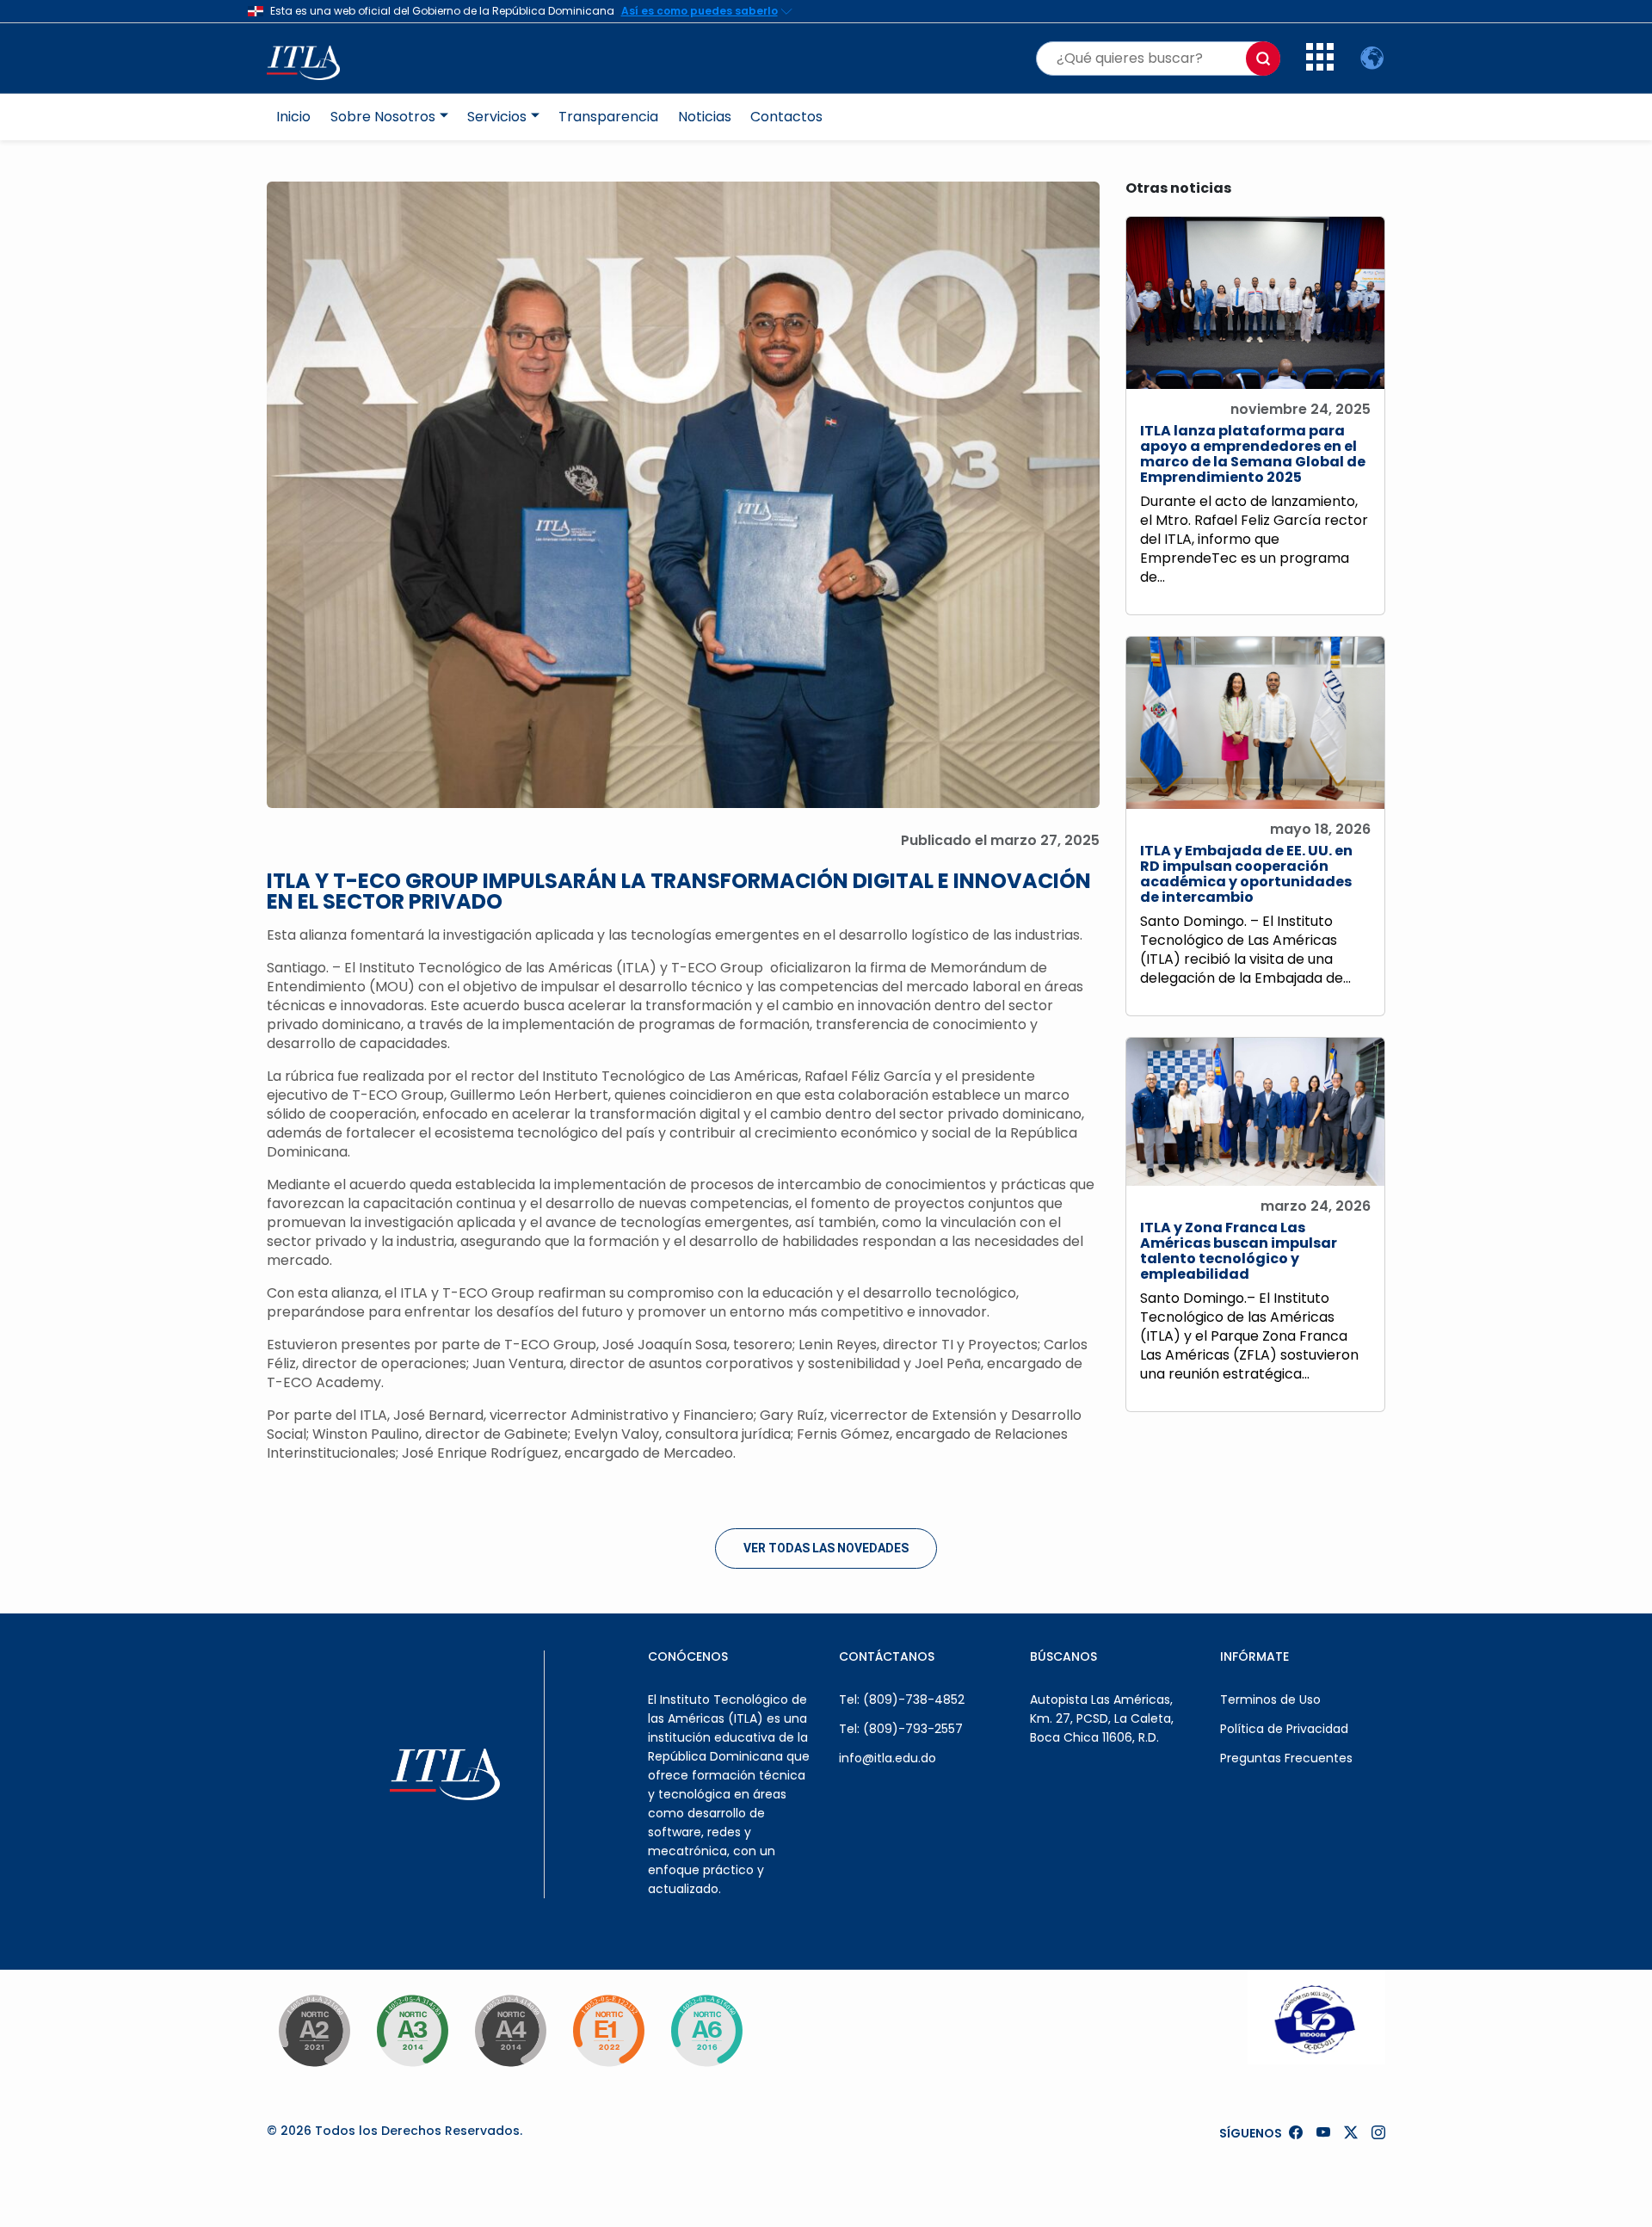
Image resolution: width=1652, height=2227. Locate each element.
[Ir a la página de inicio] (312, 59)
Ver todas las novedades (826, 1548)
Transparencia (608, 117)
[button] (1320, 66)
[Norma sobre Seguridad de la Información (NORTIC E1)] (608, 2031)
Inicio (293, 117)
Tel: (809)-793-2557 (901, 1729)
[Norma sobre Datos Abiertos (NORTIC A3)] (412, 2031)
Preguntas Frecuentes (1286, 1758)
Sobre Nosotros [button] (383, 117)
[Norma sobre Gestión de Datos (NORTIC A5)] (706, 2031)
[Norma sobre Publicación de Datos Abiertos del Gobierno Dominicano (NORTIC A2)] (314, 2031)
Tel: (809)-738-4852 (902, 1700)
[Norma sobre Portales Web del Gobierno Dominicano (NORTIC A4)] (510, 2031)
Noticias (705, 117)
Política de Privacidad (1284, 1729)
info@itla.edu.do (888, 1758)
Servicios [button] (497, 117)
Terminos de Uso (1270, 1700)
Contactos (786, 117)
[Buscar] (1263, 59)
